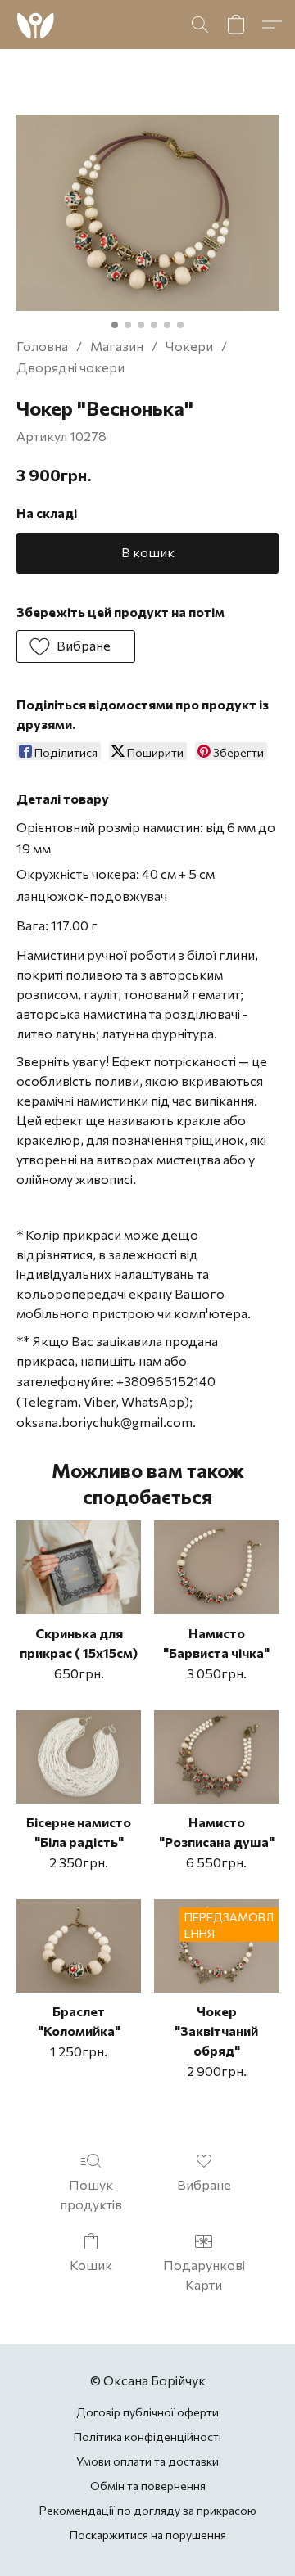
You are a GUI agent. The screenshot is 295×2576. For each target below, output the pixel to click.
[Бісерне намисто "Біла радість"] (79, 1757)
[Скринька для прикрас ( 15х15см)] (79, 1567)
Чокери (189, 346)
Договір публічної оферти (147, 2412)
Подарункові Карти (204, 2274)
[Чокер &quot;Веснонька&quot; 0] (147, 213)
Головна (42, 346)
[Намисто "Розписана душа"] (216, 1757)
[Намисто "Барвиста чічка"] (216, 1567)
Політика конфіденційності (147, 2436)
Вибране (204, 2184)
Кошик (91, 2265)
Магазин (117, 346)
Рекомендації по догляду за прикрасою (148, 2510)
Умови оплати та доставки (147, 2461)
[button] (36, 25)
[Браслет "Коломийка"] (79, 1946)
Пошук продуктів (91, 2194)
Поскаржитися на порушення (148, 2535)
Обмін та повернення (148, 2486)
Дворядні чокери (70, 367)
